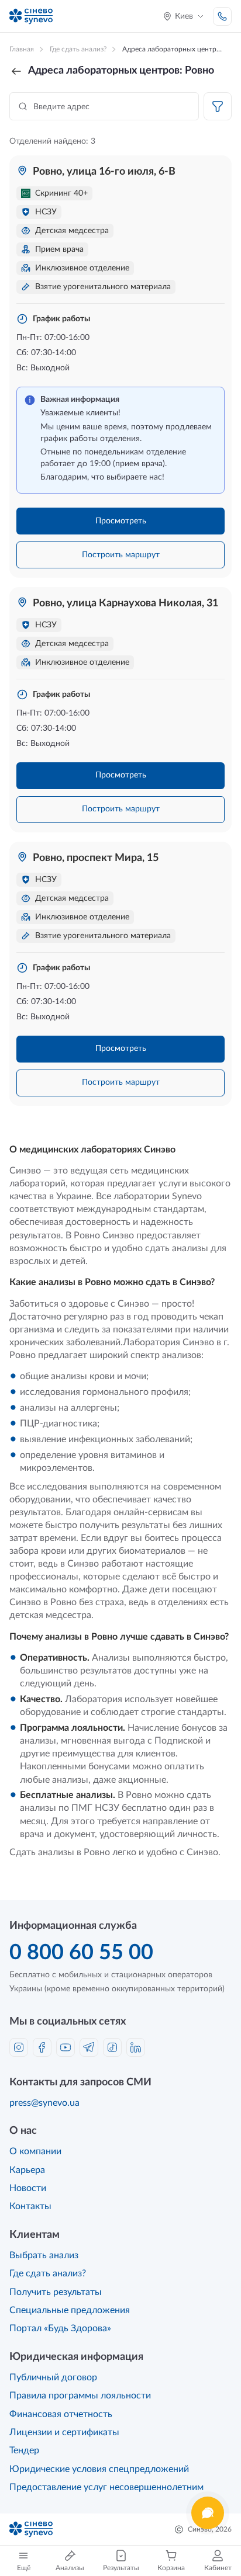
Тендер (24, 2450)
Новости (28, 2188)
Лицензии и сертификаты (64, 2432)
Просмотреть (121, 521)
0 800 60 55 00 (81, 1953)
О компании (35, 2151)
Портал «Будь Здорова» (60, 2328)
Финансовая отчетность (61, 2414)
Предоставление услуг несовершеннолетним (106, 2487)
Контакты (30, 2206)
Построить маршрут (121, 555)
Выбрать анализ (44, 2255)
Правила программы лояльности (80, 2396)
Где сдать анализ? (48, 2273)
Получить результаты (56, 2292)
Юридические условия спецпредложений (99, 2469)
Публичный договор (53, 2377)
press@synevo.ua (44, 2103)
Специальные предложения (70, 2310)
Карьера (27, 2170)
